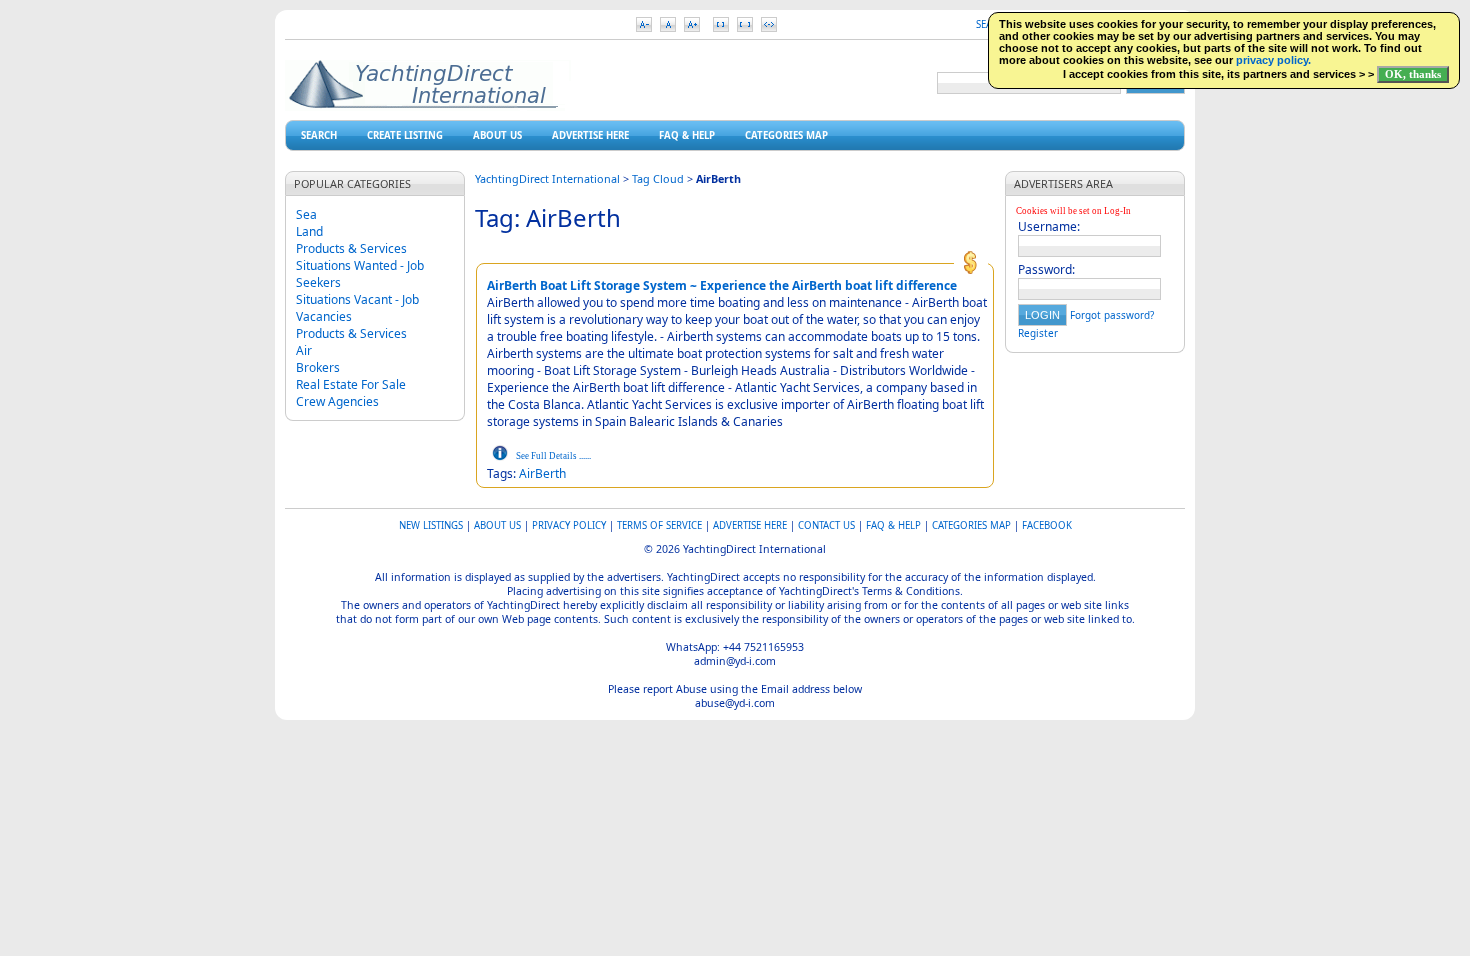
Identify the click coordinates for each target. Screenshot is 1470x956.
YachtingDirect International (547, 178)
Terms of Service (659, 525)
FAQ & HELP (687, 135)
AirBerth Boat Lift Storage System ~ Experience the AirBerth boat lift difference (722, 285)
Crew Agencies (337, 401)
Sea (306, 214)
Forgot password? (1112, 315)
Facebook (1047, 525)
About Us (497, 135)
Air (304, 350)
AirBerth (542, 473)
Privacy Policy (569, 525)
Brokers (318, 367)
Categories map (786, 135)
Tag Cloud (658, 178)
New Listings (431, 525)
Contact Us (826, 525)
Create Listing (405, 135)
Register (1038, 333)
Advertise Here (590, 135)
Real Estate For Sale (351, 384)
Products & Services (351, 248)
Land (309, 231)
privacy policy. (1273, 60)
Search (319, 135)
